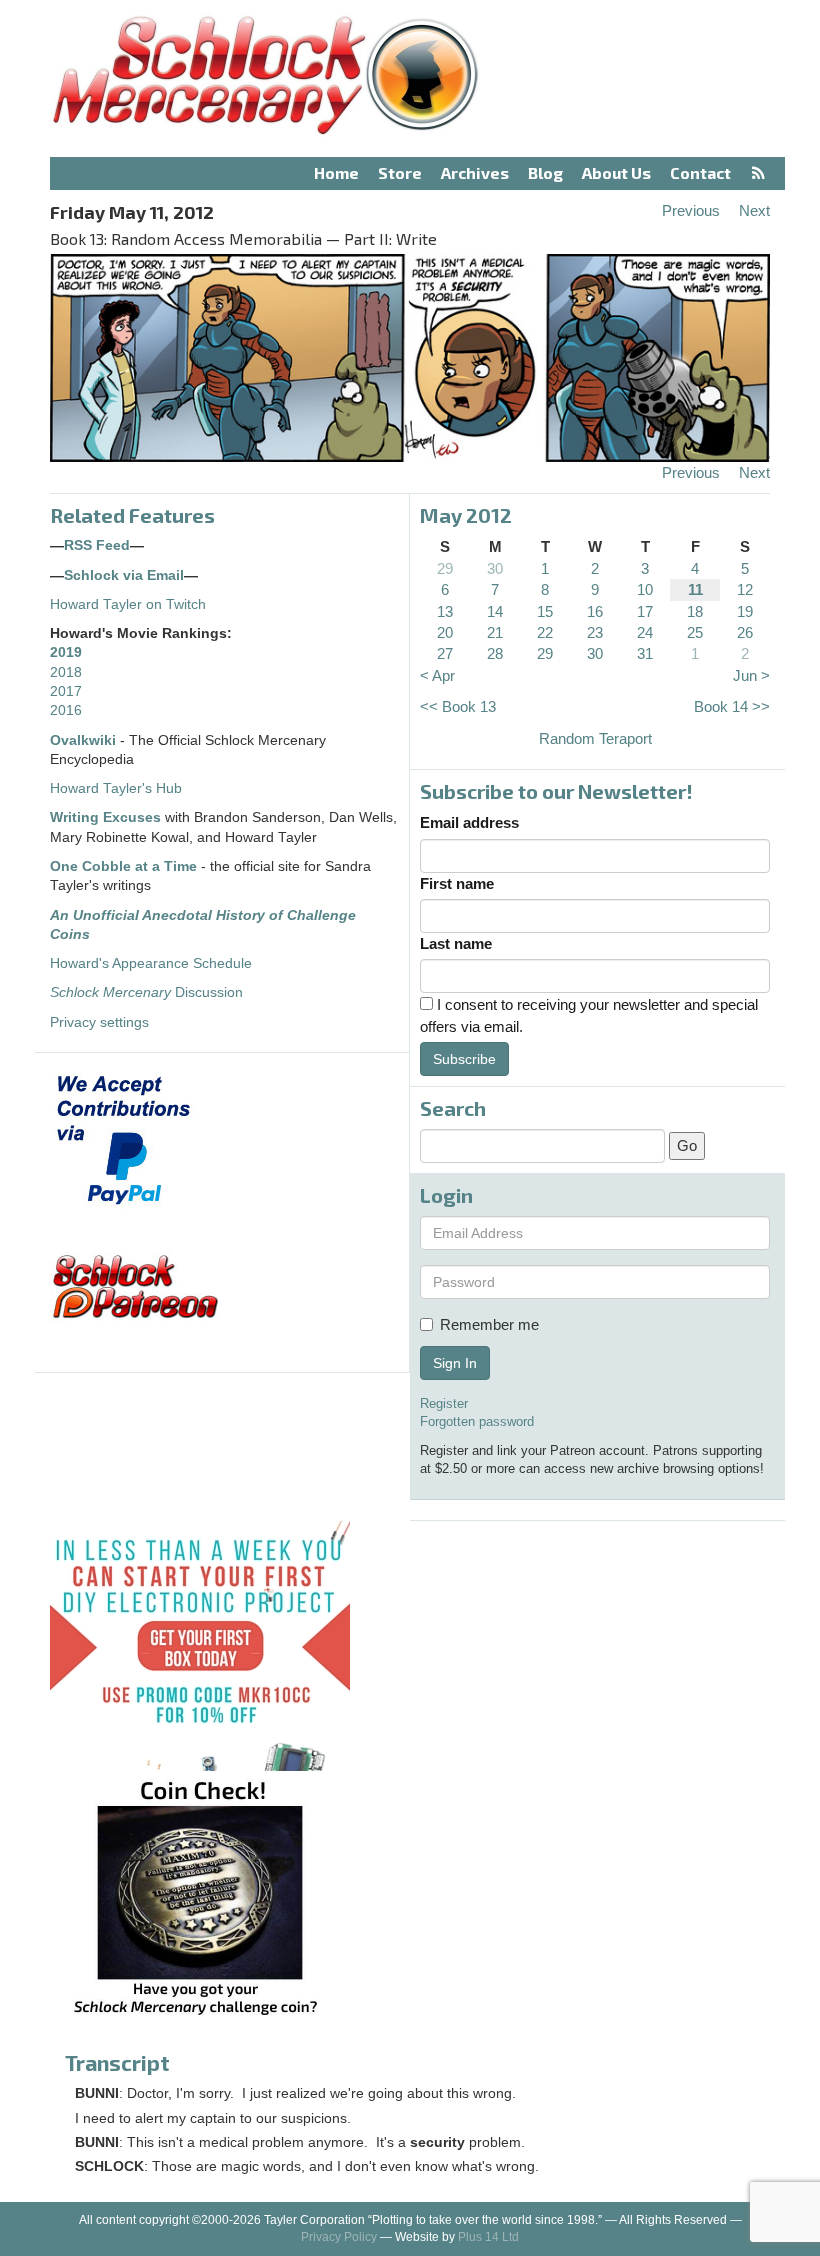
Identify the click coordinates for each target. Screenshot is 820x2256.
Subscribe (464, 1059)
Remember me (489, 1324)
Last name (456, 943)
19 (745, 611)
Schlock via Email (124, 575)
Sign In (455, 1363)
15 (545, 611)
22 (545, 632)
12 (745, 589)
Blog (545, 172)
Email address (469, 822)
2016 (66, 710)
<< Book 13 (458, 706)
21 (495, 632)
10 (645, 589)
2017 (66, 691)
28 (495, 653)
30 (495, 568)
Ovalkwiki (85, 740)
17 (645, 611)
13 (445, 611)
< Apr (437, 675)
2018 (66, 672)
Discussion (146, 992)
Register (444, 1403)
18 (695, 611)
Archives (475, 172)
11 (695, 589)
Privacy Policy (339, 2237)
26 (745, 632)
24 (645, 632)
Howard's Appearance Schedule (151, 963)
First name (457, 883)
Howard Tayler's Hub (116, 788)
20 (445, 632)
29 (445, 568)
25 (695, 632)
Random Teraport (595, 738)
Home (336, 172)
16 (595, 611)
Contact (700, 172)
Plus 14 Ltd (488, 2237)
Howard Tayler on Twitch (128, 604)
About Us (616, 172)
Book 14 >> (732, 706)
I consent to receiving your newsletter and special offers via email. (589, 1015)
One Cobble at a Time (123, 866)
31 (645, 653)
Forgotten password (477, 1421)
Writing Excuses (105, 817)
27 (445, 653)
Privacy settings (99, 1022)
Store (400, 172)
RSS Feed (97, 545)
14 (495, 611)
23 (595, 632)
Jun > (751, 675)
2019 (66, 652)
